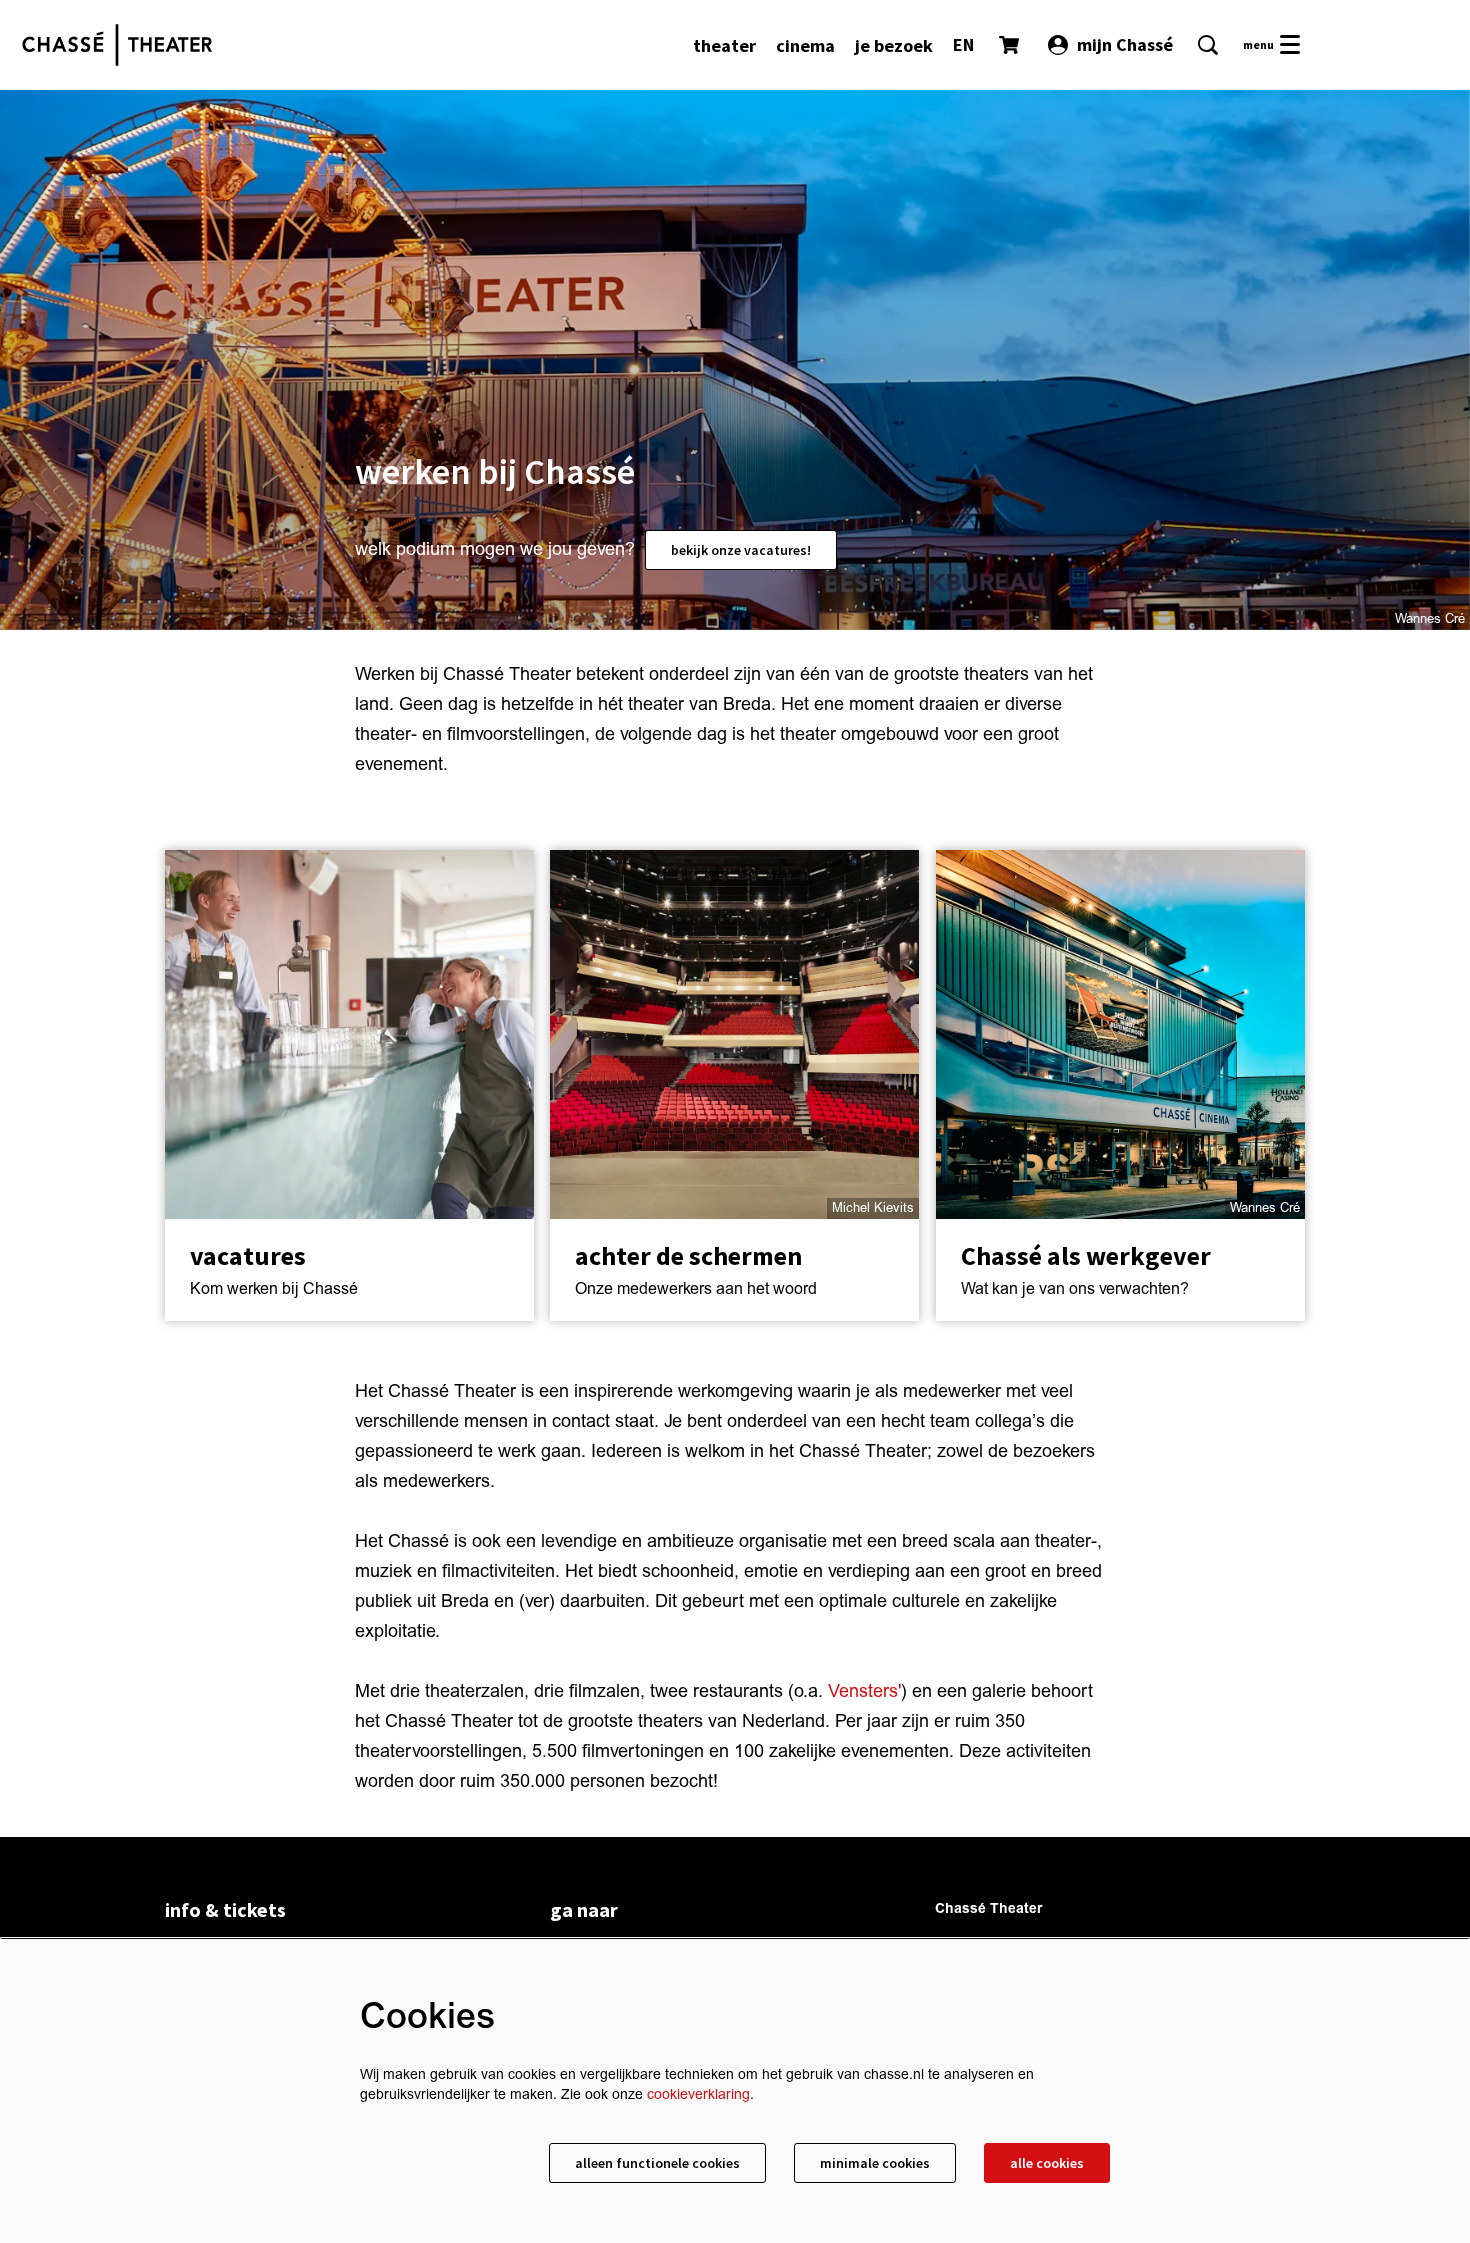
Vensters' (864, 1691)
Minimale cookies (875, 2163)
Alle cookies (1047, 2163)
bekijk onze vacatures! (741, 550)
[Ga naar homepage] (117, 45)
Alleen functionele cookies (657, 2163)
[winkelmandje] (1011, 45)
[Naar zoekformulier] (1208, 45)
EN (963, 44)
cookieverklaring (698, 2094)
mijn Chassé (1125, 44)
